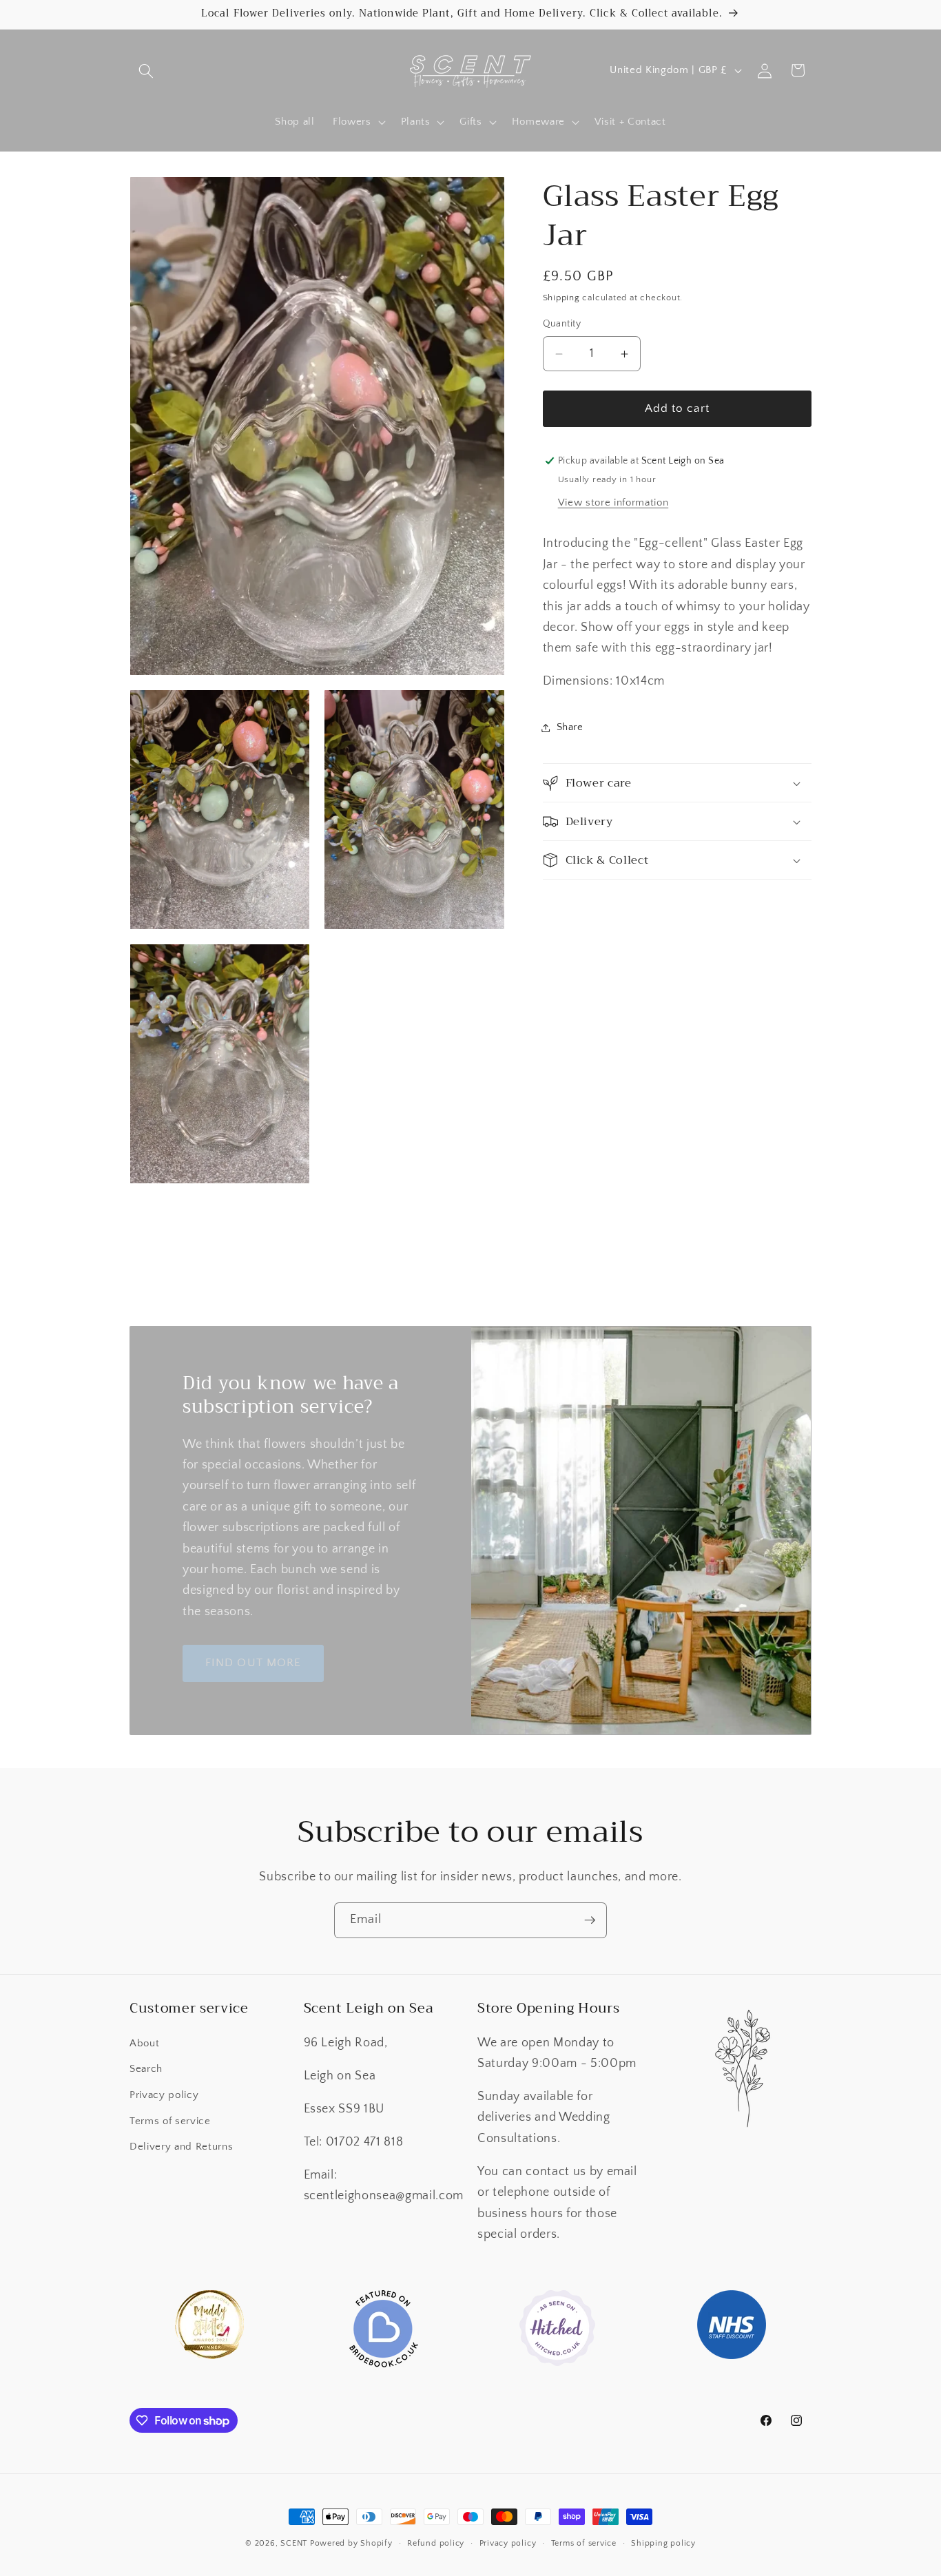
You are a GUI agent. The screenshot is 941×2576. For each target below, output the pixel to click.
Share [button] (570, 727)
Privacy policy (164, 2095)
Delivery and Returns (181, 2147)
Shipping (561, 298)
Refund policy (436, 2543)
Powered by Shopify (351, 2543)
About (144, 2043)
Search (146, 2069)
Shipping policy (663, 2543)
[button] (146, 70)
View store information (613, 502)
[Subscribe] (590, 1920)
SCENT (294, 2543)
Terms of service (170, 2120)
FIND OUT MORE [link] (253, 1663)
